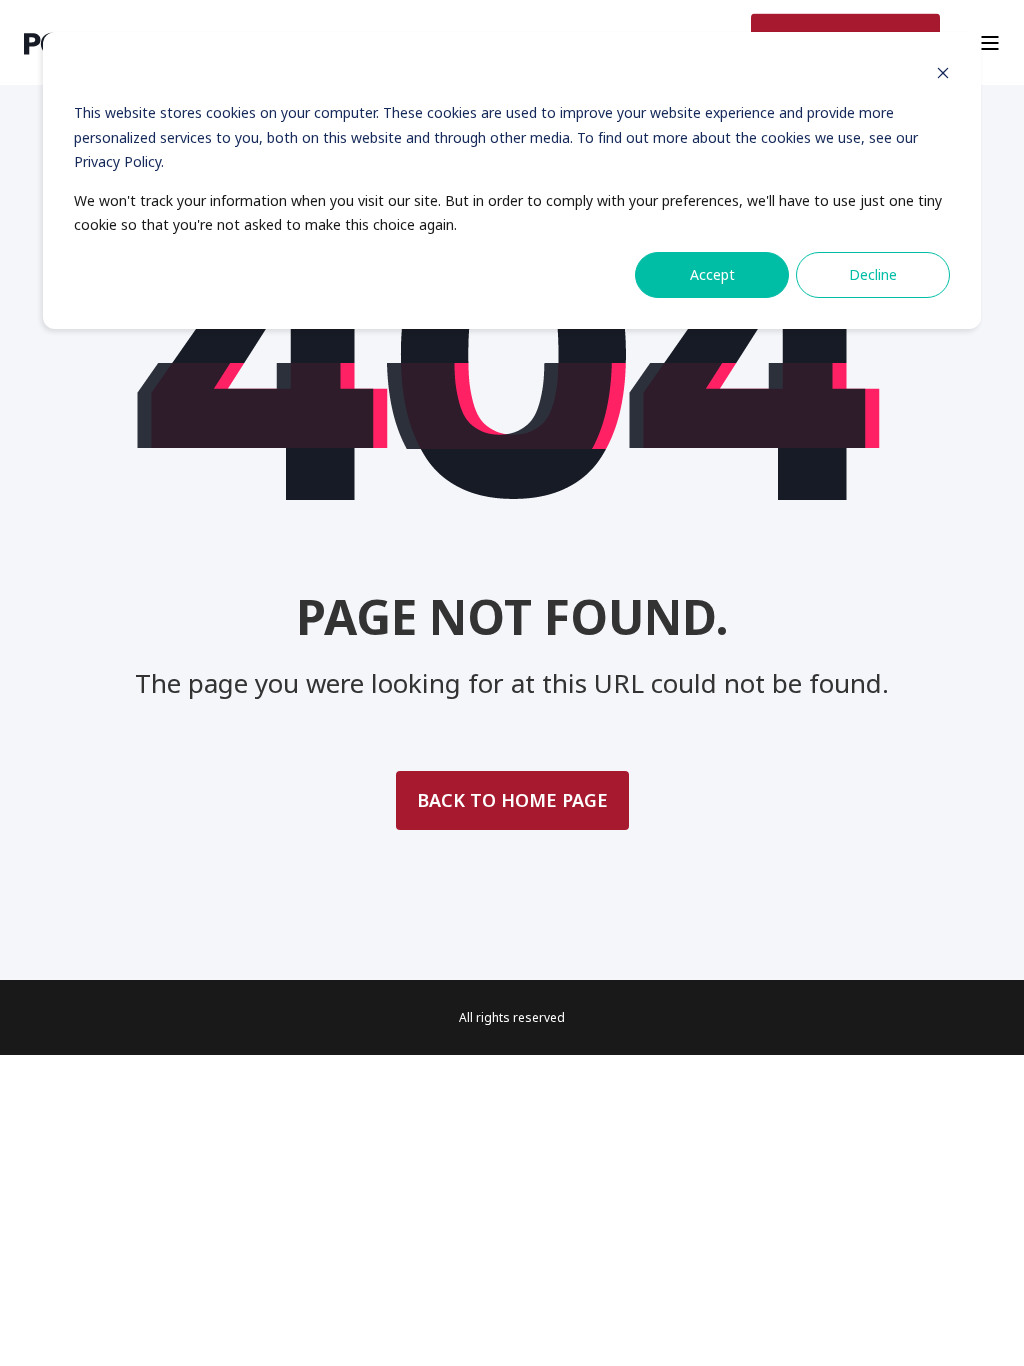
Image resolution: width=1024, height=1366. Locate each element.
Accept (712, 274)
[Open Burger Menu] (990, 43)
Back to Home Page (512, 800)
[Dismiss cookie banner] (943, 75)
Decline (873, 274)
